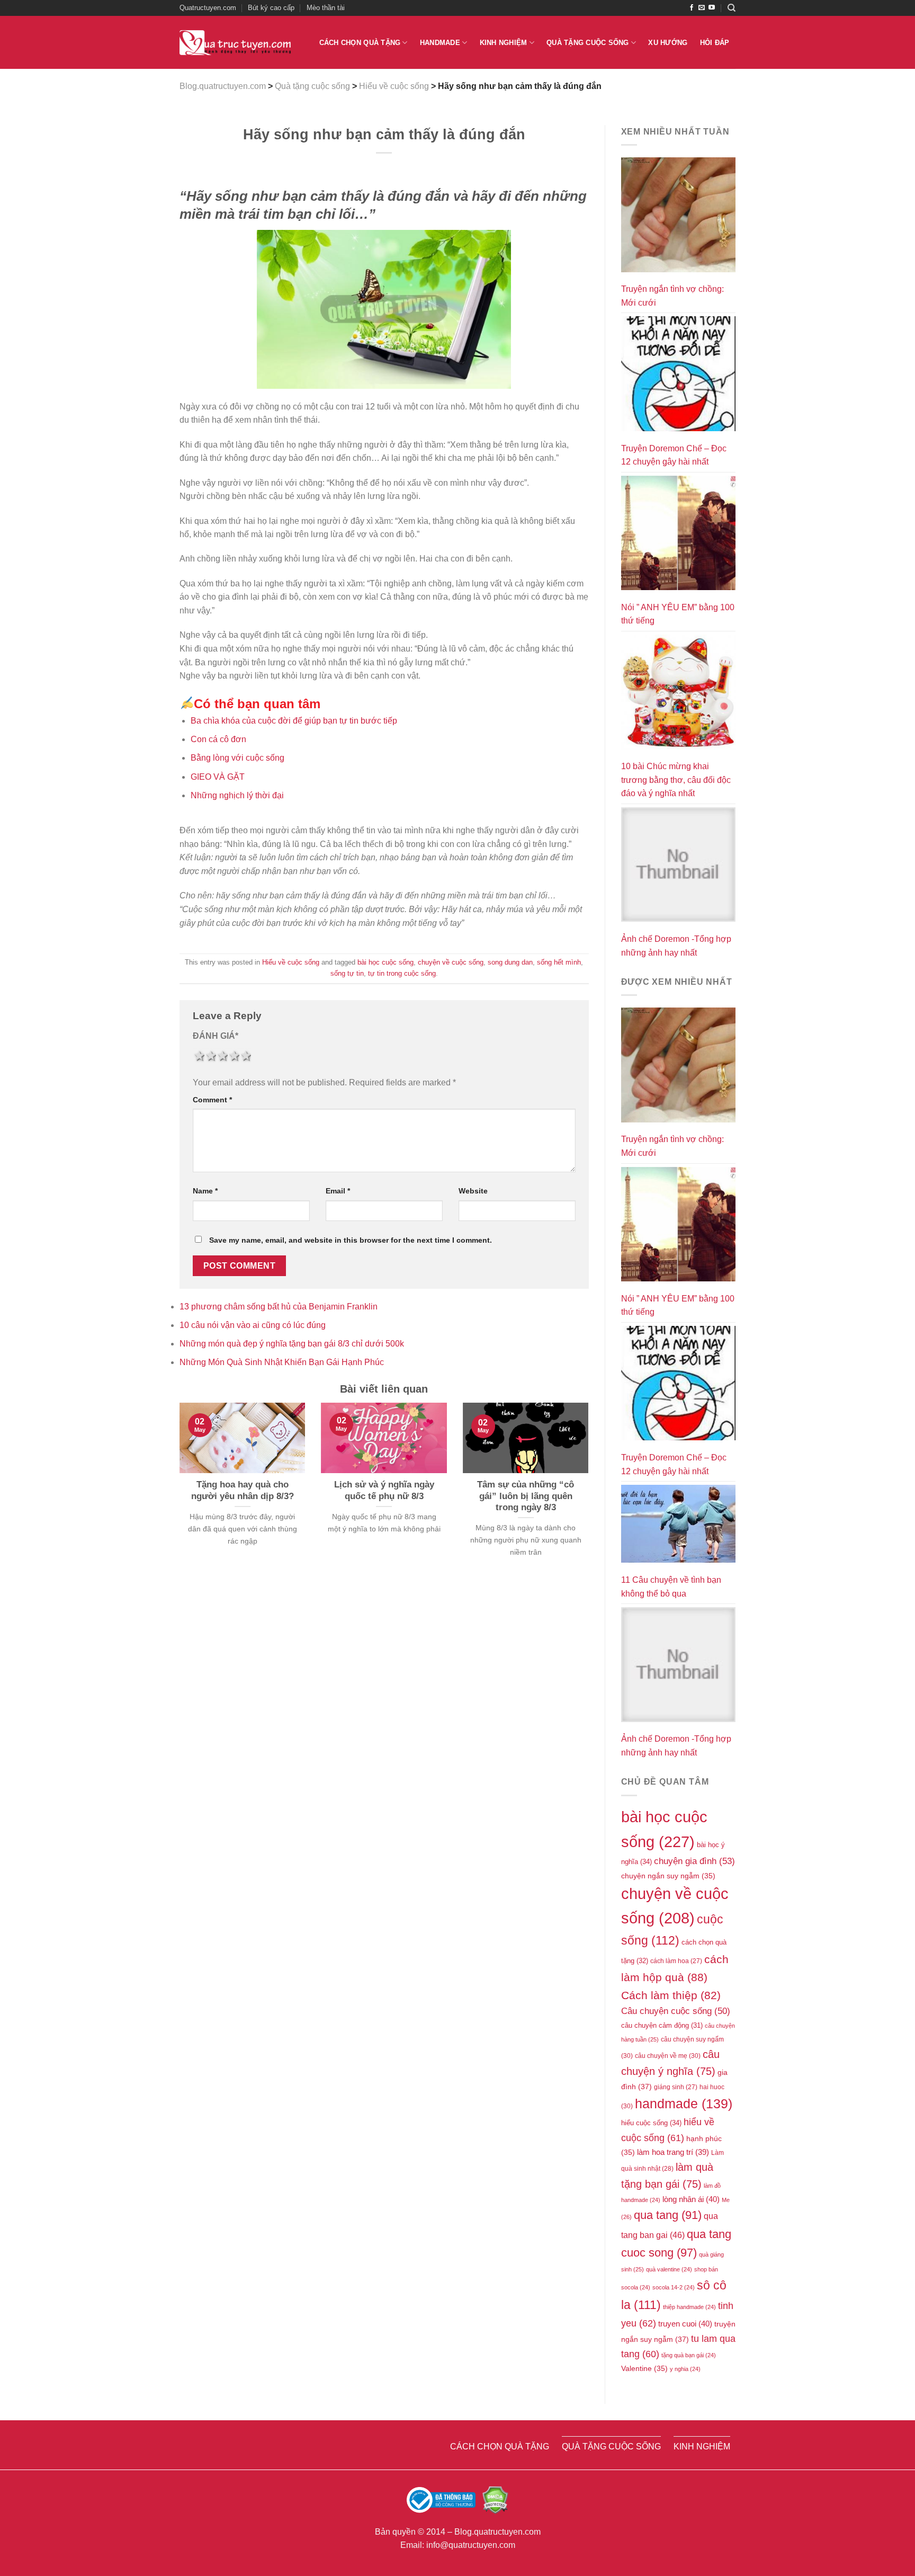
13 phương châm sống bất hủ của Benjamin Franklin (279, 1307)
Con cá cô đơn (218, 739)
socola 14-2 (674, 2287)
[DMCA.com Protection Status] (495, 2499)
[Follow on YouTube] (712, 8)
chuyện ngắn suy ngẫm (668, 1876)
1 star (199, 1056)
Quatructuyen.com (208, 8)
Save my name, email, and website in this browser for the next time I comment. (351, 1240)
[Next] (591, 1493)
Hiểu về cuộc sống (291, 962)
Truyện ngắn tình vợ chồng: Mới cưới (672, 296)
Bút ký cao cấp (271, 8)
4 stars (234, 1056)
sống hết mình (559, 962)
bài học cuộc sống (385, 962)
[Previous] (177, 1493)
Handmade (440, 43)
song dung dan (510, 962)
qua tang (668, 2215)
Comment (212, 1100)
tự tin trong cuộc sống (402, 973)
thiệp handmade (689, 2307)
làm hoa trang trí (673, 2152)
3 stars (222, 1056)
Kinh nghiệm (504, 43)
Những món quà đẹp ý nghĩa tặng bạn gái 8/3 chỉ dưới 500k (292, 1344)
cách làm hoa (676, 1961)
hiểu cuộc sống (651, 2123)
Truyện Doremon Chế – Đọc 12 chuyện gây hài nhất (674, 455)
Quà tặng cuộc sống (588, 43)
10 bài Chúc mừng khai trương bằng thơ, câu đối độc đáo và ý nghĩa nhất (676, 780)
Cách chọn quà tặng (360, 43)
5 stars (245, 1056)
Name (205, 1191)
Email (338, 1191)
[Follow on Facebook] (692, 8)
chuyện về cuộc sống (451, 962)
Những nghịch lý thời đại (237, 795)
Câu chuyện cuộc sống (676, 2011)
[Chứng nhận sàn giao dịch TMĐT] (442, 2499)
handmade (684, 2103)
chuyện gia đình (694, 1861)
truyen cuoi (685, 2324)
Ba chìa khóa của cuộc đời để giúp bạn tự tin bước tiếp (294, 721)
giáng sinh (676, 2087)
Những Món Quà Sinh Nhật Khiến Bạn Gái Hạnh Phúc (282, 1362)
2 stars (210, 1056)
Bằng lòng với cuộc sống (237, 758)
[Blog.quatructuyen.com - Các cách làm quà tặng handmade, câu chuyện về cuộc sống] (235, 43)
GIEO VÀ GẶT (218, 777)
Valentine (644, 2369)
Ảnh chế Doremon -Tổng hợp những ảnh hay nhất (676, 946)
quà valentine (669, 2269)
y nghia (685, 2369)
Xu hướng (668, 43)
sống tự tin (347, 973)
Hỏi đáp (715, 43)
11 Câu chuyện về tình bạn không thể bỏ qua (671, 1587)
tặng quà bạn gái (689, 2355)
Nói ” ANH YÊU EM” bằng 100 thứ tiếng (678, 614)
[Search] (732, 8)
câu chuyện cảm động (662, 2025)
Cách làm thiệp (671, 1995)
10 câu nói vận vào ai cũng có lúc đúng (253, 1325)
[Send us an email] (702, 8)
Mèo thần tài (326, 8)
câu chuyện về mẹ (668, 2056)
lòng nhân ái (691, 2199)
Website (473, 1191)
